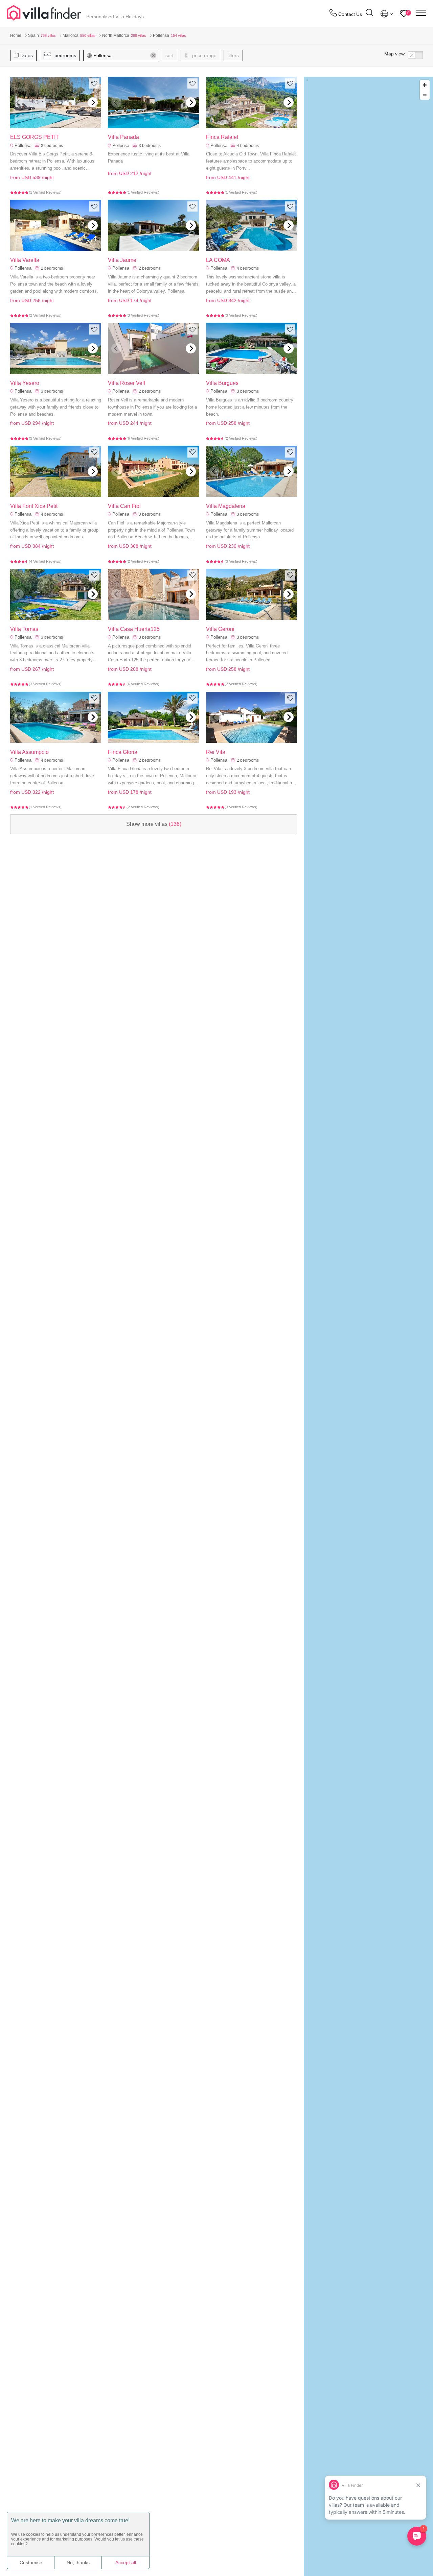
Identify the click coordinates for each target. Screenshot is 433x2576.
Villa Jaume (122, 260)
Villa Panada (123, 137)
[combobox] (124, 55)
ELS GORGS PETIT (35, 137)
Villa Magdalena (226, 506)
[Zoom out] (425, 95)
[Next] (93, 102)
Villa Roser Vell (127, 383)
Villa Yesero (25, 383)
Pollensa (23, 145)
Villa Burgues (222, 383)
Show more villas (154, 824)
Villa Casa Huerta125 (134, 629)
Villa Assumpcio (29, 752)
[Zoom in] (425, 85)
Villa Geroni (220, 629)
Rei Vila (216, 752)
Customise (31, 2562)
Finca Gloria (123, 752)
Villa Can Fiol (124, 506)
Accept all (126, 2562)
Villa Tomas (24, 629)
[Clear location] (153, 55)
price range (204, 55)
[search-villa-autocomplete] (369, 14)
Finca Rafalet (222, 137)
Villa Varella (25, 260)
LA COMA (218, 260)
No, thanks (78, 2562)
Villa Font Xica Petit (34, 506)
